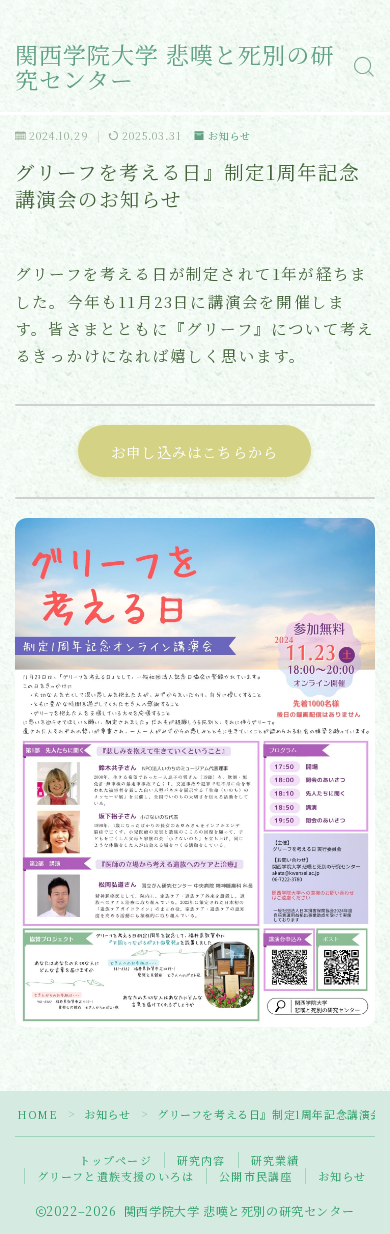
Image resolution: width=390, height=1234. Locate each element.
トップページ (115, 1160)
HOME (37, 1114)
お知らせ (230, 135)
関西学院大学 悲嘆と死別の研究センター (174, 67)
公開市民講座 (255, 1176)
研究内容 (201, 1160)
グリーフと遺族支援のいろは (116, 1176)
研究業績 (275, 1160)
